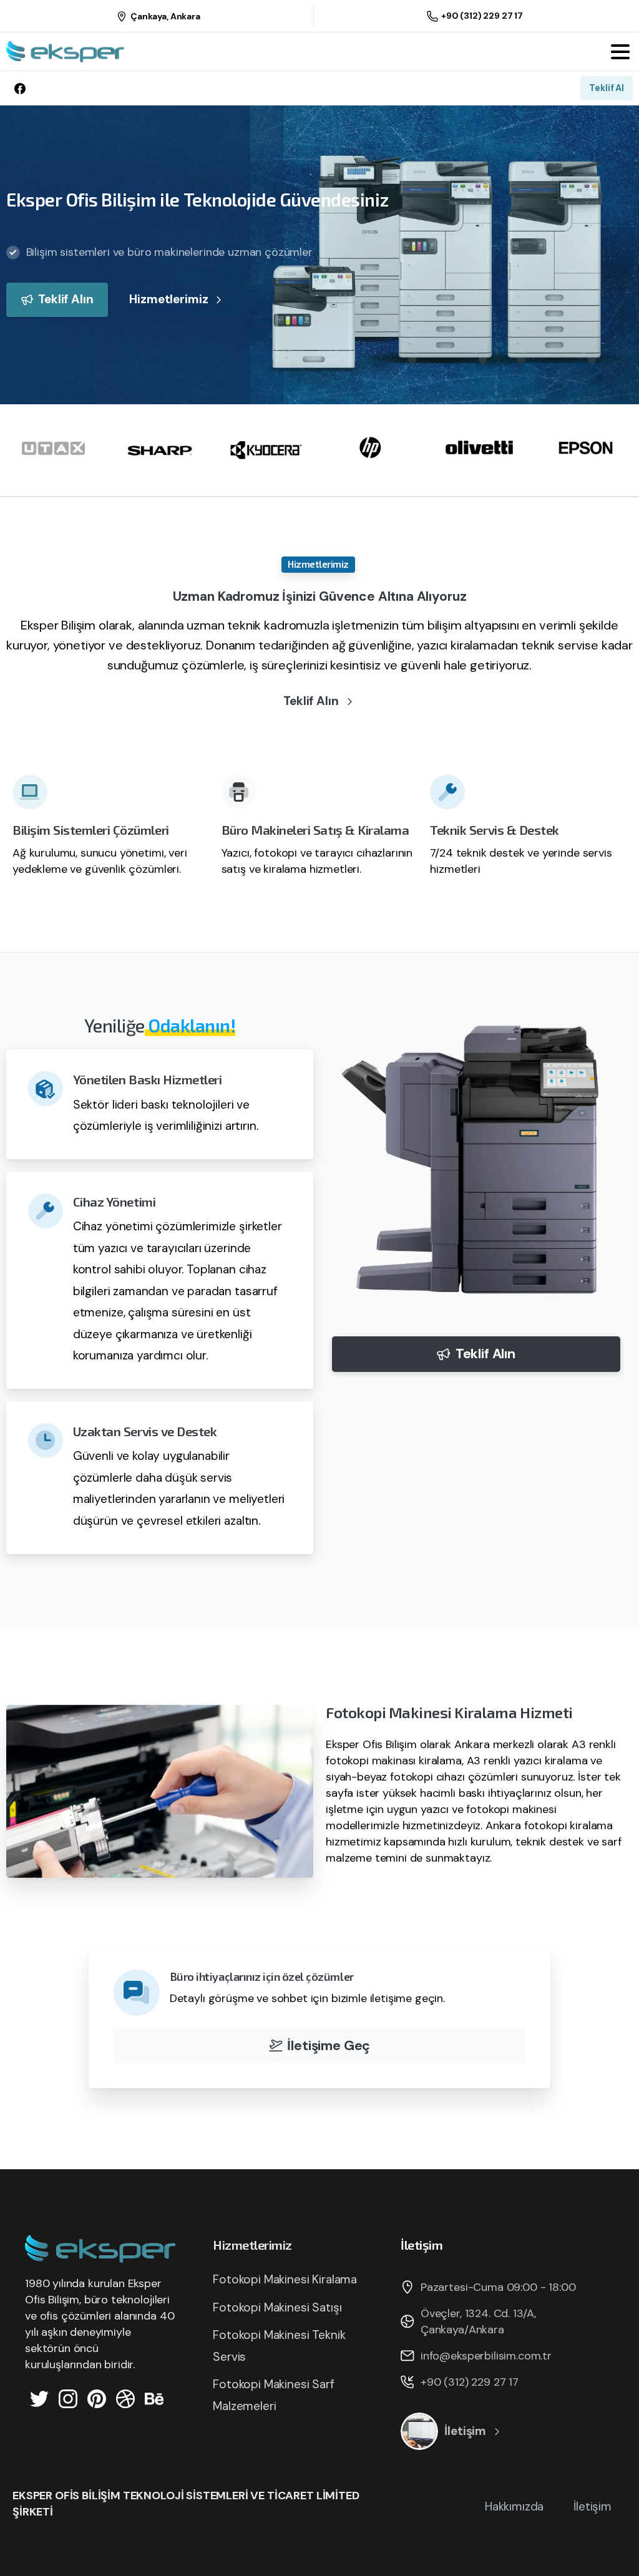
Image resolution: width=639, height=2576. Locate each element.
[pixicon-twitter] (39, 2398)
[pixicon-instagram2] (68, 2398)
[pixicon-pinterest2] (97, 2398)
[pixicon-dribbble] (125, 2398)
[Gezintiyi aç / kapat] (620, 52)
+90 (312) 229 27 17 (482, 16)
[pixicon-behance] (154, 2398)
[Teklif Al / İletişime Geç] (419, 2431)
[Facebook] (20, 88)
